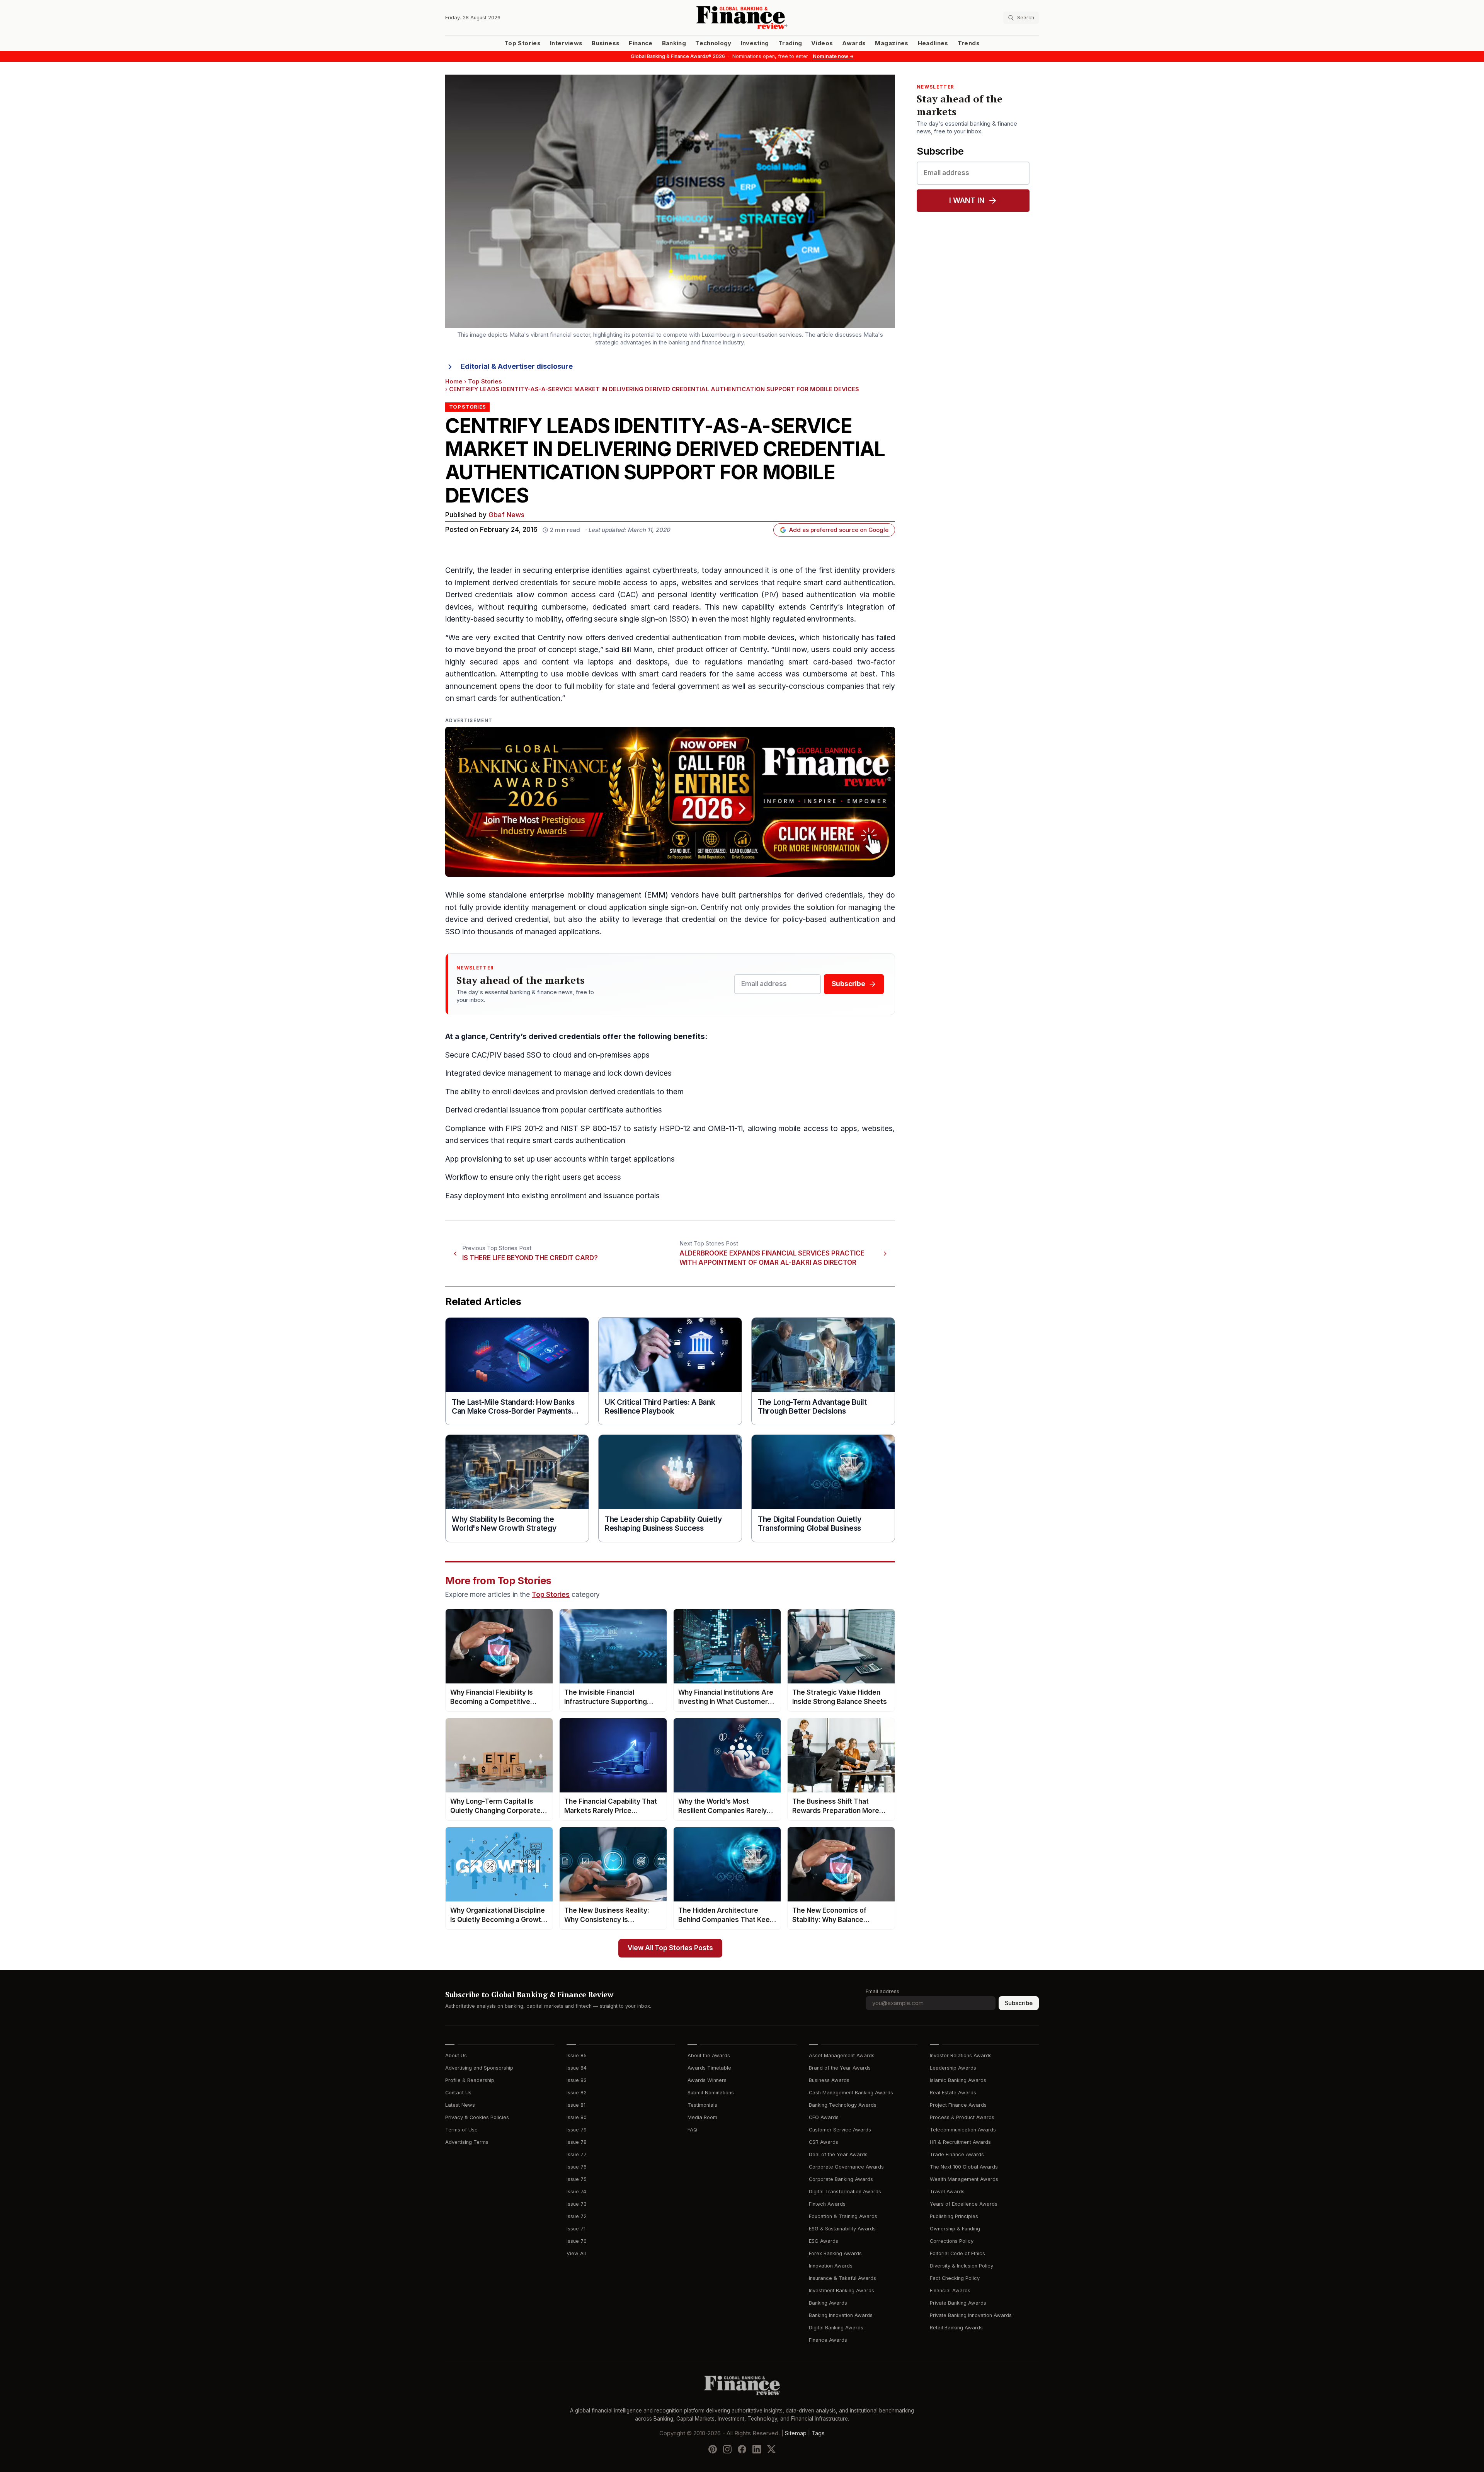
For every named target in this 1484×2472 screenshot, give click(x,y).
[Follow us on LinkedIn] (757, 2449)
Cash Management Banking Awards (851, 2093)
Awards (854, 43)
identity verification (725, 595)
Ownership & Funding (955, 2229)
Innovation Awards (831, 2266)
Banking (674, 43)
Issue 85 (577, 2055)
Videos (822, 43)
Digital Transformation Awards (845, 2192)
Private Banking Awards (958, 2303)
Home (454, 382)
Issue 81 (576, 2105)
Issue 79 (577, 2130)
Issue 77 (577, 2154)
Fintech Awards (827, 2204)
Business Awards (829, 2080)
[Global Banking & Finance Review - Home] (742, 18)
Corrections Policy (952, 2241)
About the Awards (709, 2055)
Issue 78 (577, 2142)
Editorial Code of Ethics (957, 2253)
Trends (969, 43)
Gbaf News (506, 515)
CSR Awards (824, 2142)
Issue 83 (577, 2080)
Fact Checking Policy (955, 2278)
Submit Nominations (711, 2093)
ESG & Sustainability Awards (842, 2229)
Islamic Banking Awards (958, 2080)
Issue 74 (576, 2192)
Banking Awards (828, 2303)
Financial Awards (950, 2291)
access (609, 1177)
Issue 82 (577, 2093)
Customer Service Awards (840, 2130)
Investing (755, 43)
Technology (713, 43)
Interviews (566, 43)
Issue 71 (576, 2229)
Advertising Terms (467, 2142)
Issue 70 (577, 2241)
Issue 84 (577, 2068)
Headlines (933, 43)
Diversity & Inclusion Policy (962, 2266)
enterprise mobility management (585, 895)
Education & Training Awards (843, 2216)
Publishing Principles (954, 2216)
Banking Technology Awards (843, 2105)
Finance (641, 43)
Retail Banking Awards (956, 2328)
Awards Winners (707, 2080)
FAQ (692, 2130)
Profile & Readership (470, 2080)
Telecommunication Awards (963, 2130)
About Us (456, 2055)
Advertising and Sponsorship (479, 2068)
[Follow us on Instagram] (727, 2449)
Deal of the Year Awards (838, 2154)
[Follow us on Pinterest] (713, 2449)
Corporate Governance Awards (846, 2167)
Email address (882, 1991)
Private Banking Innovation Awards (971, 2315)
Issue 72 (577, 2216)
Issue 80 (577, 2117)
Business (606, 43)
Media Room (702, 2117)
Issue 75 (577, 2179)
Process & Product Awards (962, 2117)
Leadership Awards (953, 2068)
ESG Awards (824, 2241)
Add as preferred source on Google (839, 530)
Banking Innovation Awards (841, 2315)
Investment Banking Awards (842, 2291)
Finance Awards (828, 2340)
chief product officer (693, 650)
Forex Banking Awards (835, 2253)
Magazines (892, 43)
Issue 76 (577, 2167)
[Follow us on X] (771, 2449)
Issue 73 (577, 2204)
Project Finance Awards (958, 2105)
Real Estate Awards (953, 2093)
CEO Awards (824, 2117)
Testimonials (702, 2105)
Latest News (460, 2105)
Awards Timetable (709, 2068)
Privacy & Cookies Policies (477, 2117)
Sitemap (796, 2433)
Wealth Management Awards (964, 2179)
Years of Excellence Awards (964, 2204)
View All (576, 2253)
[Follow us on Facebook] (742, 2449)
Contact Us (458, 2093)
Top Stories (522, 43)
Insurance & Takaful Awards (842, 2278)
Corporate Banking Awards (841, 2179)
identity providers (865, 570)
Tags (818, 2433)
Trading (790, 43)
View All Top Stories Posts (670, 1948)
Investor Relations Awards (961, 2055)
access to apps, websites (667, 583)
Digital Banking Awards (836, 2328)
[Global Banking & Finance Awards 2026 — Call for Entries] (670, 802)
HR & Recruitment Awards (960, 2142)
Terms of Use (461, 2130)
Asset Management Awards (842, 2055)
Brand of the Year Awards (840, 2068)
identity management (540, 907)
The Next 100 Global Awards (964, 2167)
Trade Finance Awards (957, 2154)
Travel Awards (947, 2192)
